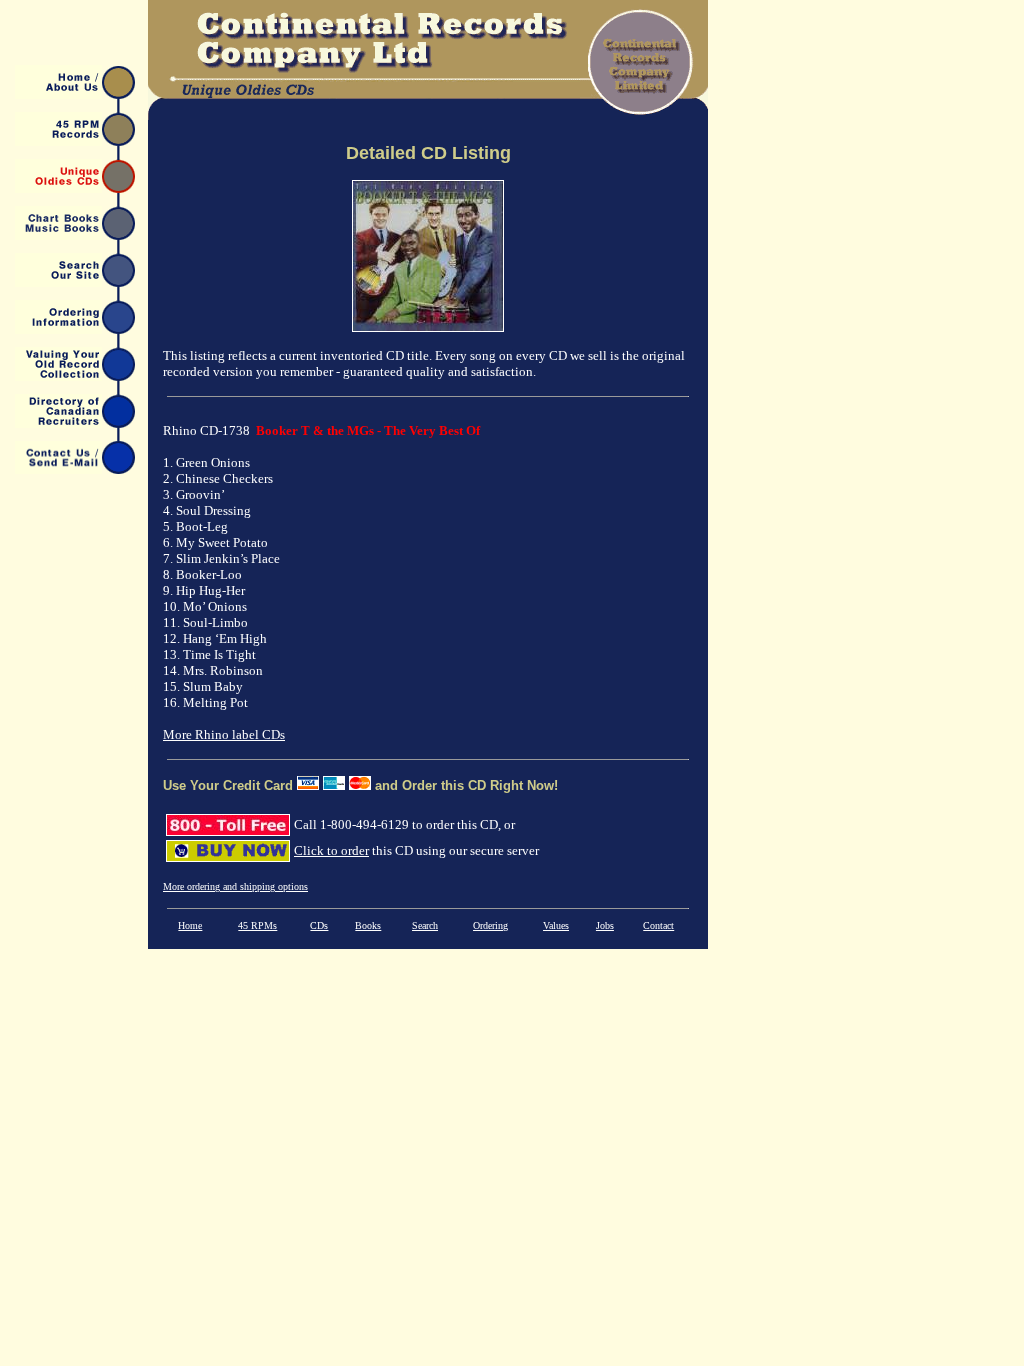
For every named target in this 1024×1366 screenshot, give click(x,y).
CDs (319, 925)
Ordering (490, 925)
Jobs (605, 925)
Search (425, 925)
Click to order (331, 850)
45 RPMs (257, 925)
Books (368, 925)
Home (190, 925)
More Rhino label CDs (224, 734)
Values (556, 925)
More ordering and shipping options (235, 886)
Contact (658, 925)
